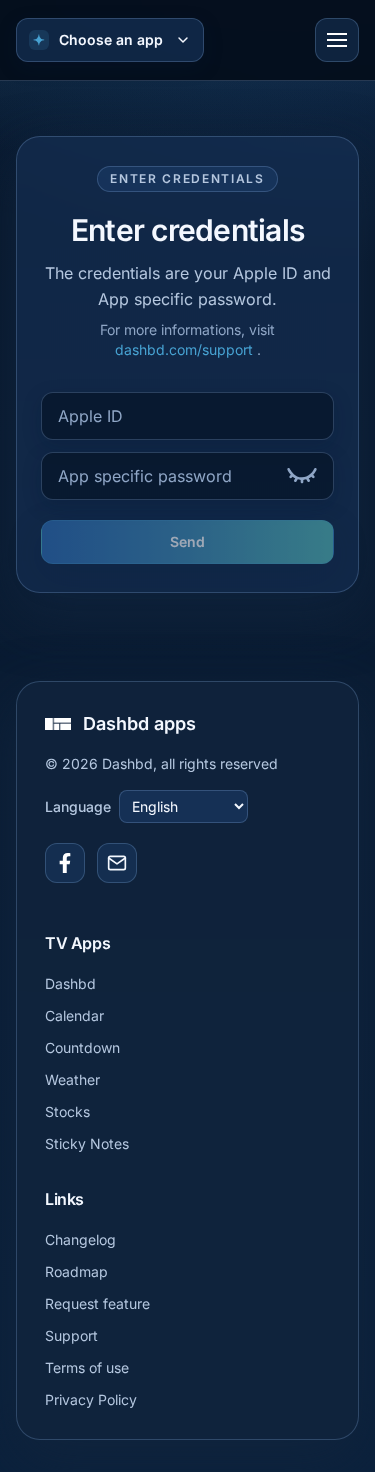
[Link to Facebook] (65, 863)
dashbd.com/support (186, 349)
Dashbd (70, 983)
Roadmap (76, 1271)
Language (78, 806)
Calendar (74, 1015)
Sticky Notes (87, 1143)
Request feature (97, 1303)
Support (71, 1335)
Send (187, 541)
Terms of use (87, 1367)
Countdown (82, 1047)
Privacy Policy (91, 1399)
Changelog (80, 1239)
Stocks (67, 1111)
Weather (72, 1079)
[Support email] (117, 863)
